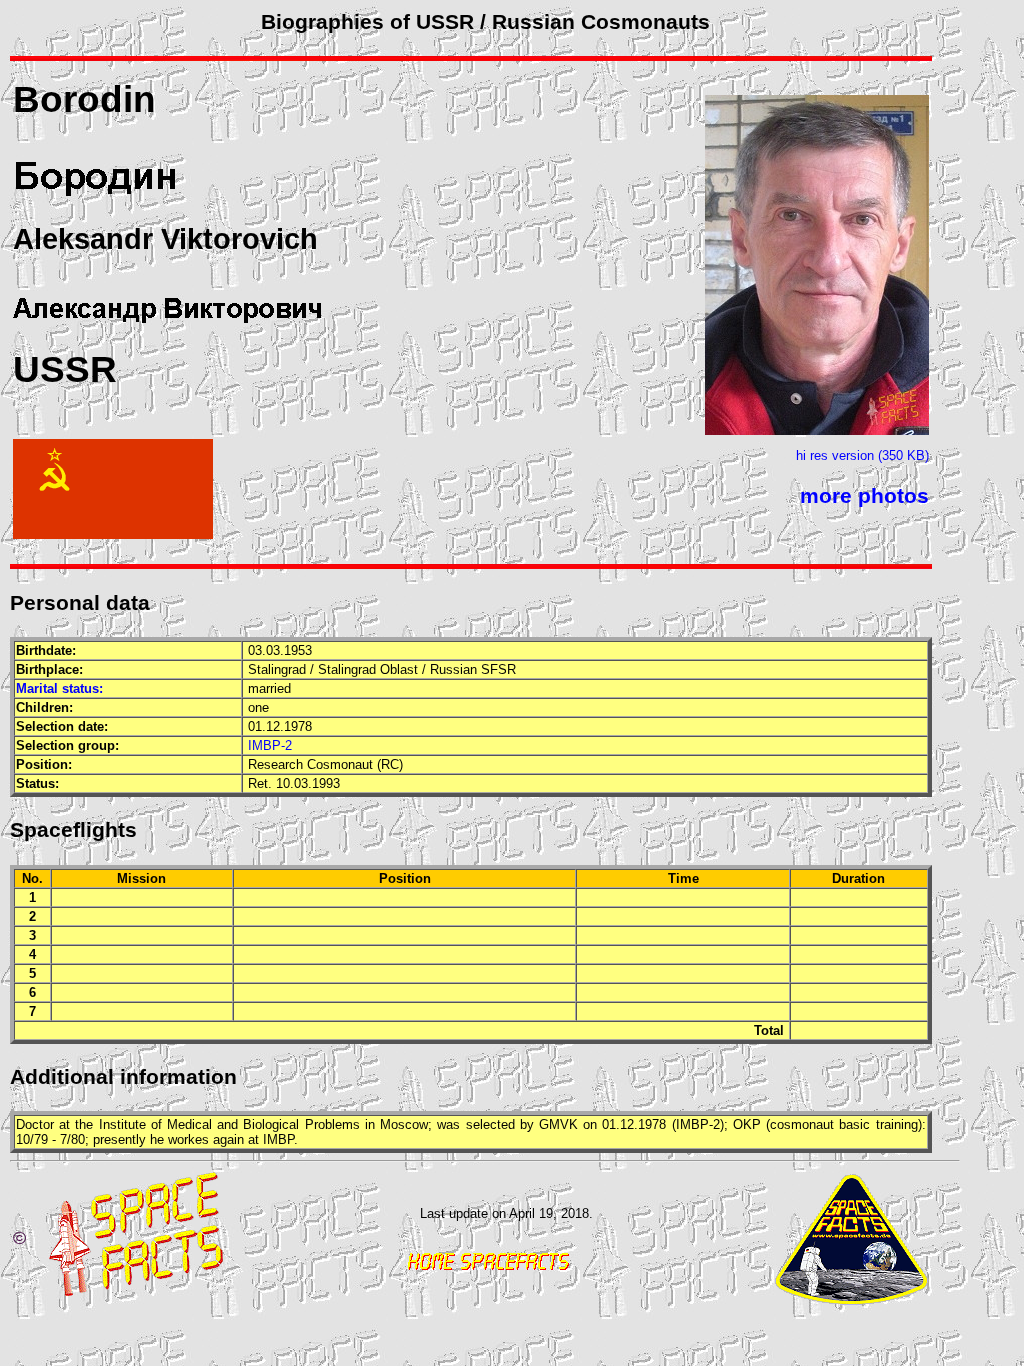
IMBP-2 (270, 745)
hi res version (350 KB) (862, 455)
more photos (864, 496)
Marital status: (59, 688)
